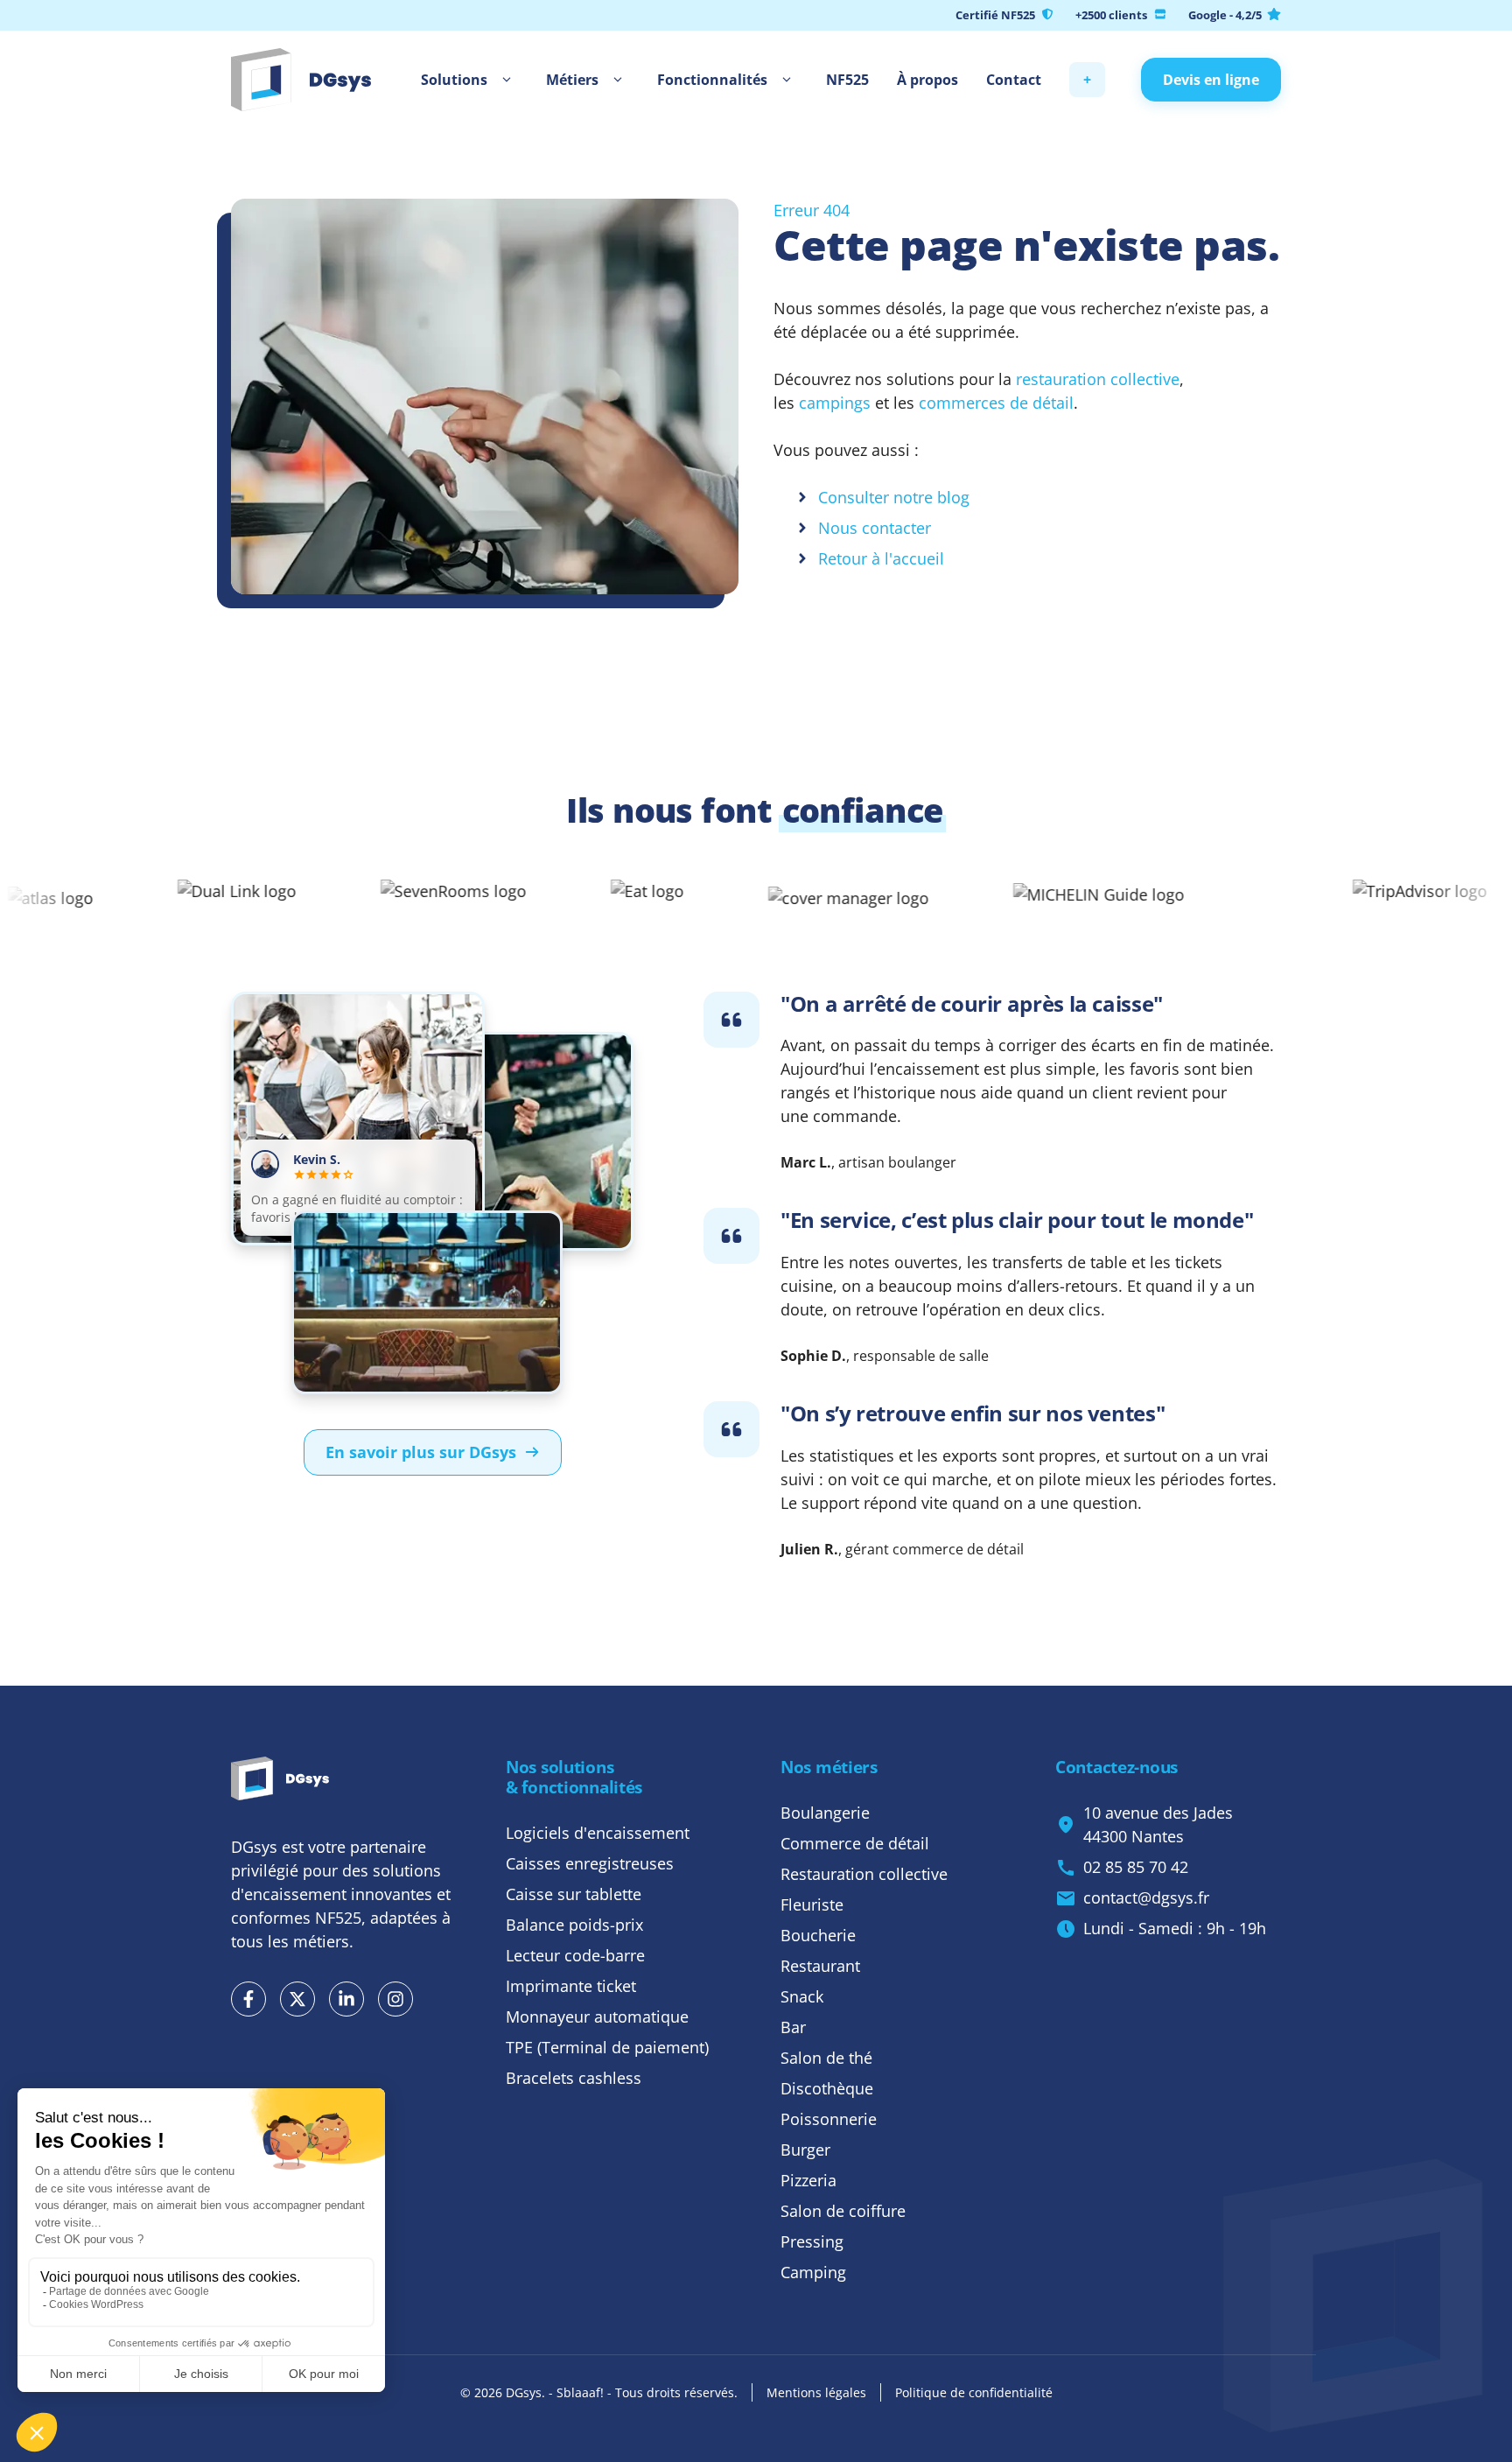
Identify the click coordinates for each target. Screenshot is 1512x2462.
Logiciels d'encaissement (598, 1833)
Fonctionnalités (712, 80)
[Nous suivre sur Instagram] (395, 1999)
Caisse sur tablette (574, 1894)
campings (835, 403)
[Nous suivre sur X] (297, 1999)
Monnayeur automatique (597, 2017)
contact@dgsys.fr (1146, 1897)
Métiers (572, 80)
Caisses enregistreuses (590, 1863)
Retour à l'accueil (881, 558)
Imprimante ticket (571, 1986)
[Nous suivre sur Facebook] (248, 1999)
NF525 (847, 80)
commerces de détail (994, 403)
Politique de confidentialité (974, 2392)
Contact (1014, 80)
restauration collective (1098, 379)
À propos (927, 80)
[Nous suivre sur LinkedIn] (346, 1999)
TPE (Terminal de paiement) (607, 2047)
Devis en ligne (1211, 80)
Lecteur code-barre (575, 1955)
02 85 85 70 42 (1136, 1867)
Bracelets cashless (574, 2078)
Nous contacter (875, 528)
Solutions (454, 80)
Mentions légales (816, 2392)
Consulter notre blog (894, 497)
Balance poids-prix (574, 1925)
